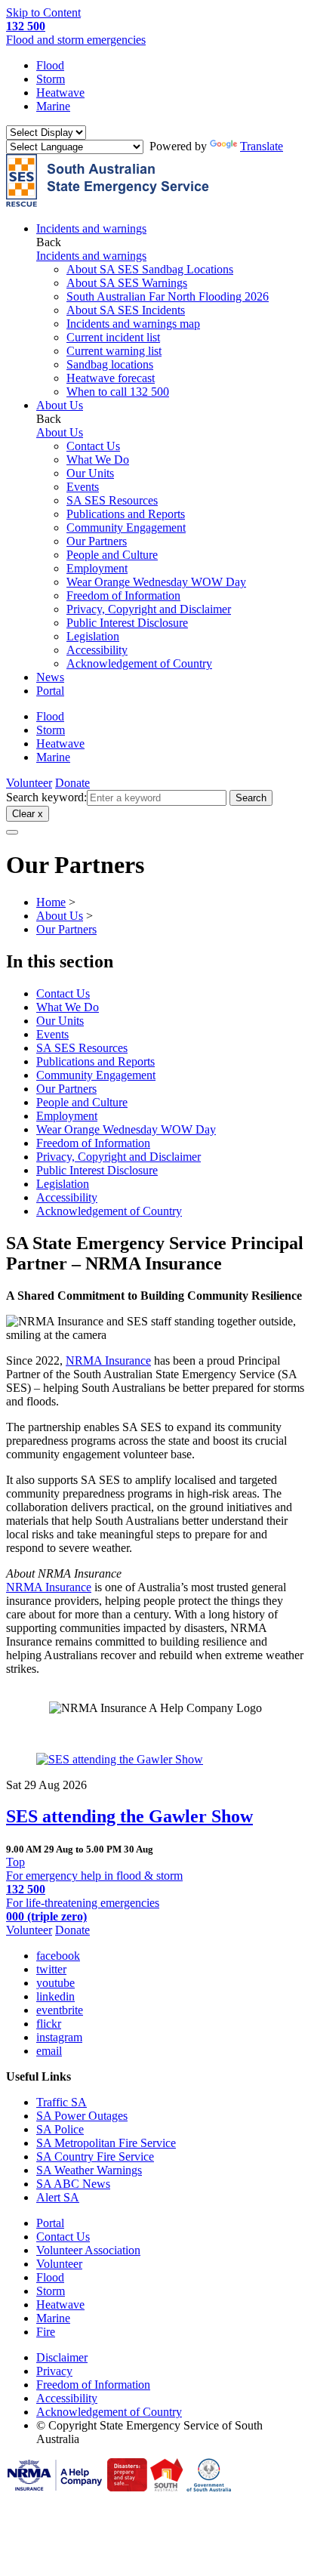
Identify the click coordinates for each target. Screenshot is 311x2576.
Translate (262, 146)
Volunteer (29, 783)
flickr (49, 2024)
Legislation (93, 636)
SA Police (60, 2129)
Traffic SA (62, 2102)
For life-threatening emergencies (83, 1910)
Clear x (28, 814)
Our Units (90, 473)
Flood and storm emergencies (76, 33)
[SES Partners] (55, 2487)
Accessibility (97, 650)
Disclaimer (62, 2357)
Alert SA (58, 2197)
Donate (72, 783)
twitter (51, 1969)
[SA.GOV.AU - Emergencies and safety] (127, 2487)
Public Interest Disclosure (127, 623)
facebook (58, 1956)
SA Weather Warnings (89, 2170)
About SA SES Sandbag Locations (150, 269)
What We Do (98, 460)
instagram (59, 2037)
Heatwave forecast (111, 378)
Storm (51, 79)
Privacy (54, 2371)
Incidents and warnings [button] (91, 228)
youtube (55, 1983)
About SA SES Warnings (127, 283)
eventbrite (60, 2010)
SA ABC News (73, 2184)
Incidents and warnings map (133, 324)
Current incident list (113, 337)
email (49, 2051)
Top (15, 1862)
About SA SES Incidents (126, 310)
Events (83, 487)
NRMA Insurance (108, 1360)
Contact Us (93, 446)
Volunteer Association (88, 2250)
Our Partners (97, 541)
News (50, 677)
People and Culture (112, 555)
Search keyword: (46, 797)
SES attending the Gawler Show (129, 1816)
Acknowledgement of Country (139, 663)
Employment (97, 568)
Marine (53, 106)
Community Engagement (126, 528)
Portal (50, 691)
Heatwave (60, 93)
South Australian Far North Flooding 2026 (168, 296)
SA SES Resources (112, 500)
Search (251, 798)
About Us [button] (60, 405)
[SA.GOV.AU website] (209, 2487)
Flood (50, 65)
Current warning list (114, 351)
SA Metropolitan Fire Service (106, 2143)
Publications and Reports (126, 514)
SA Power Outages (82, 2116)
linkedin (55, 1996)
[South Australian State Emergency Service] (108, 203)
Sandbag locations (110, 364)
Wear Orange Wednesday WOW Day (156, 582)
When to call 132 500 (118, 392)
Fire (46, 2332)
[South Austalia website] (167, 2487)
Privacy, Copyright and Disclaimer (149, 609)
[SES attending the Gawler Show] (155, 1760)
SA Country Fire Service (95, 2156)
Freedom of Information (123, 595)
